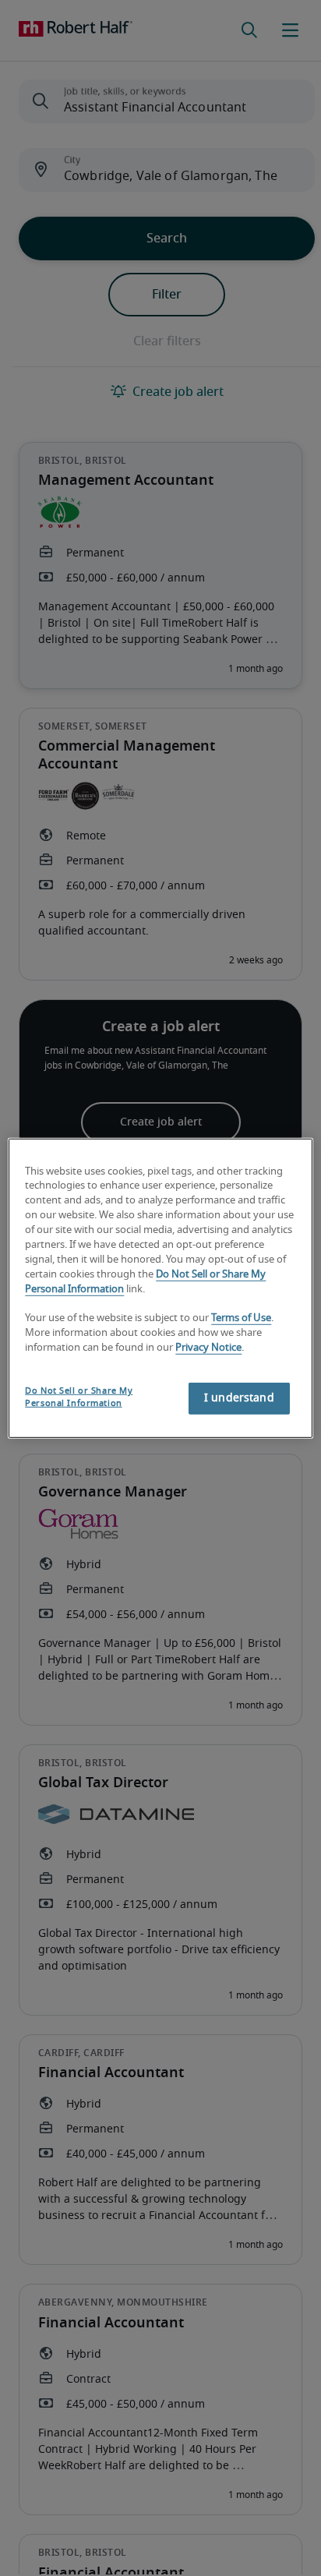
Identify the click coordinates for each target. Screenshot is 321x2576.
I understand (239, 1398)
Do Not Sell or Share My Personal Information (79, 1397)
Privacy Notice (208, 1348)
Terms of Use (241, 1318)
